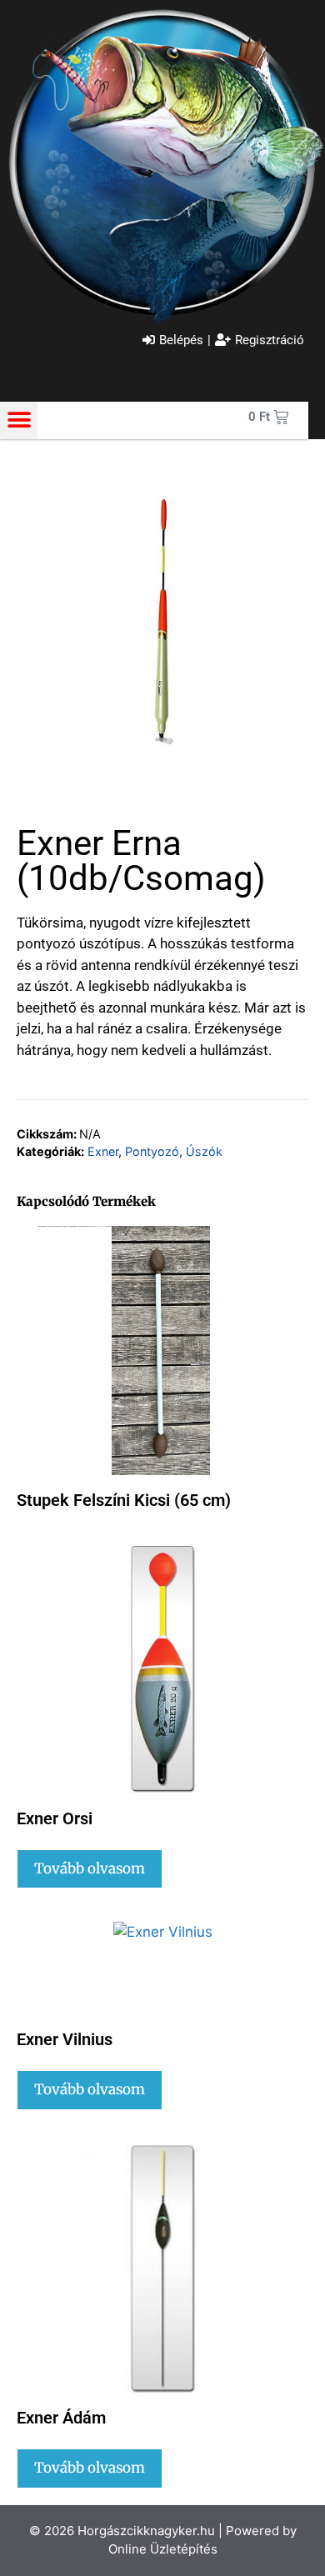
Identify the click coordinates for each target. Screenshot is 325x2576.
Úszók (204, 1151)
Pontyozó (152, 1151)
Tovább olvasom (90, 1868)
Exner (103, 1151)
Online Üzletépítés (163, 2549)
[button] (19, 420)
